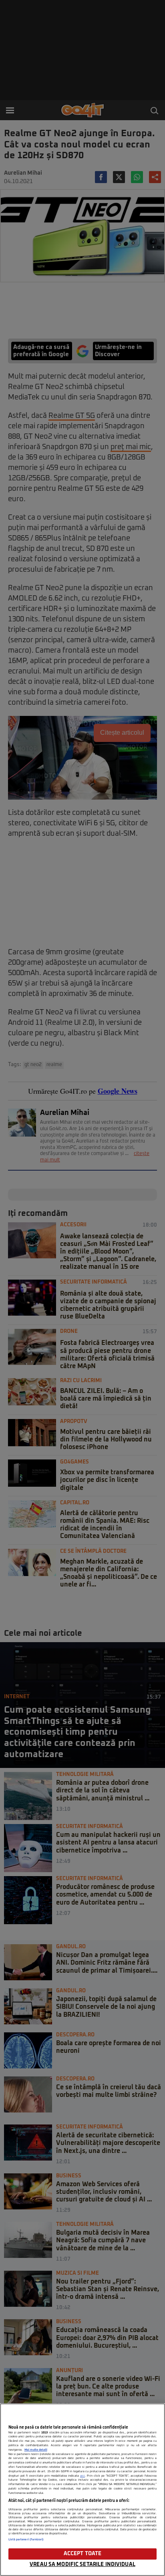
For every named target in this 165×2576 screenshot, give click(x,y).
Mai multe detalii (36, 2450)
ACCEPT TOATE (83, 2554)
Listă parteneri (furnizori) (26, 2540)
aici (82, 2476)
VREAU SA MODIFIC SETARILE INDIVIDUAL (82, 2565)
